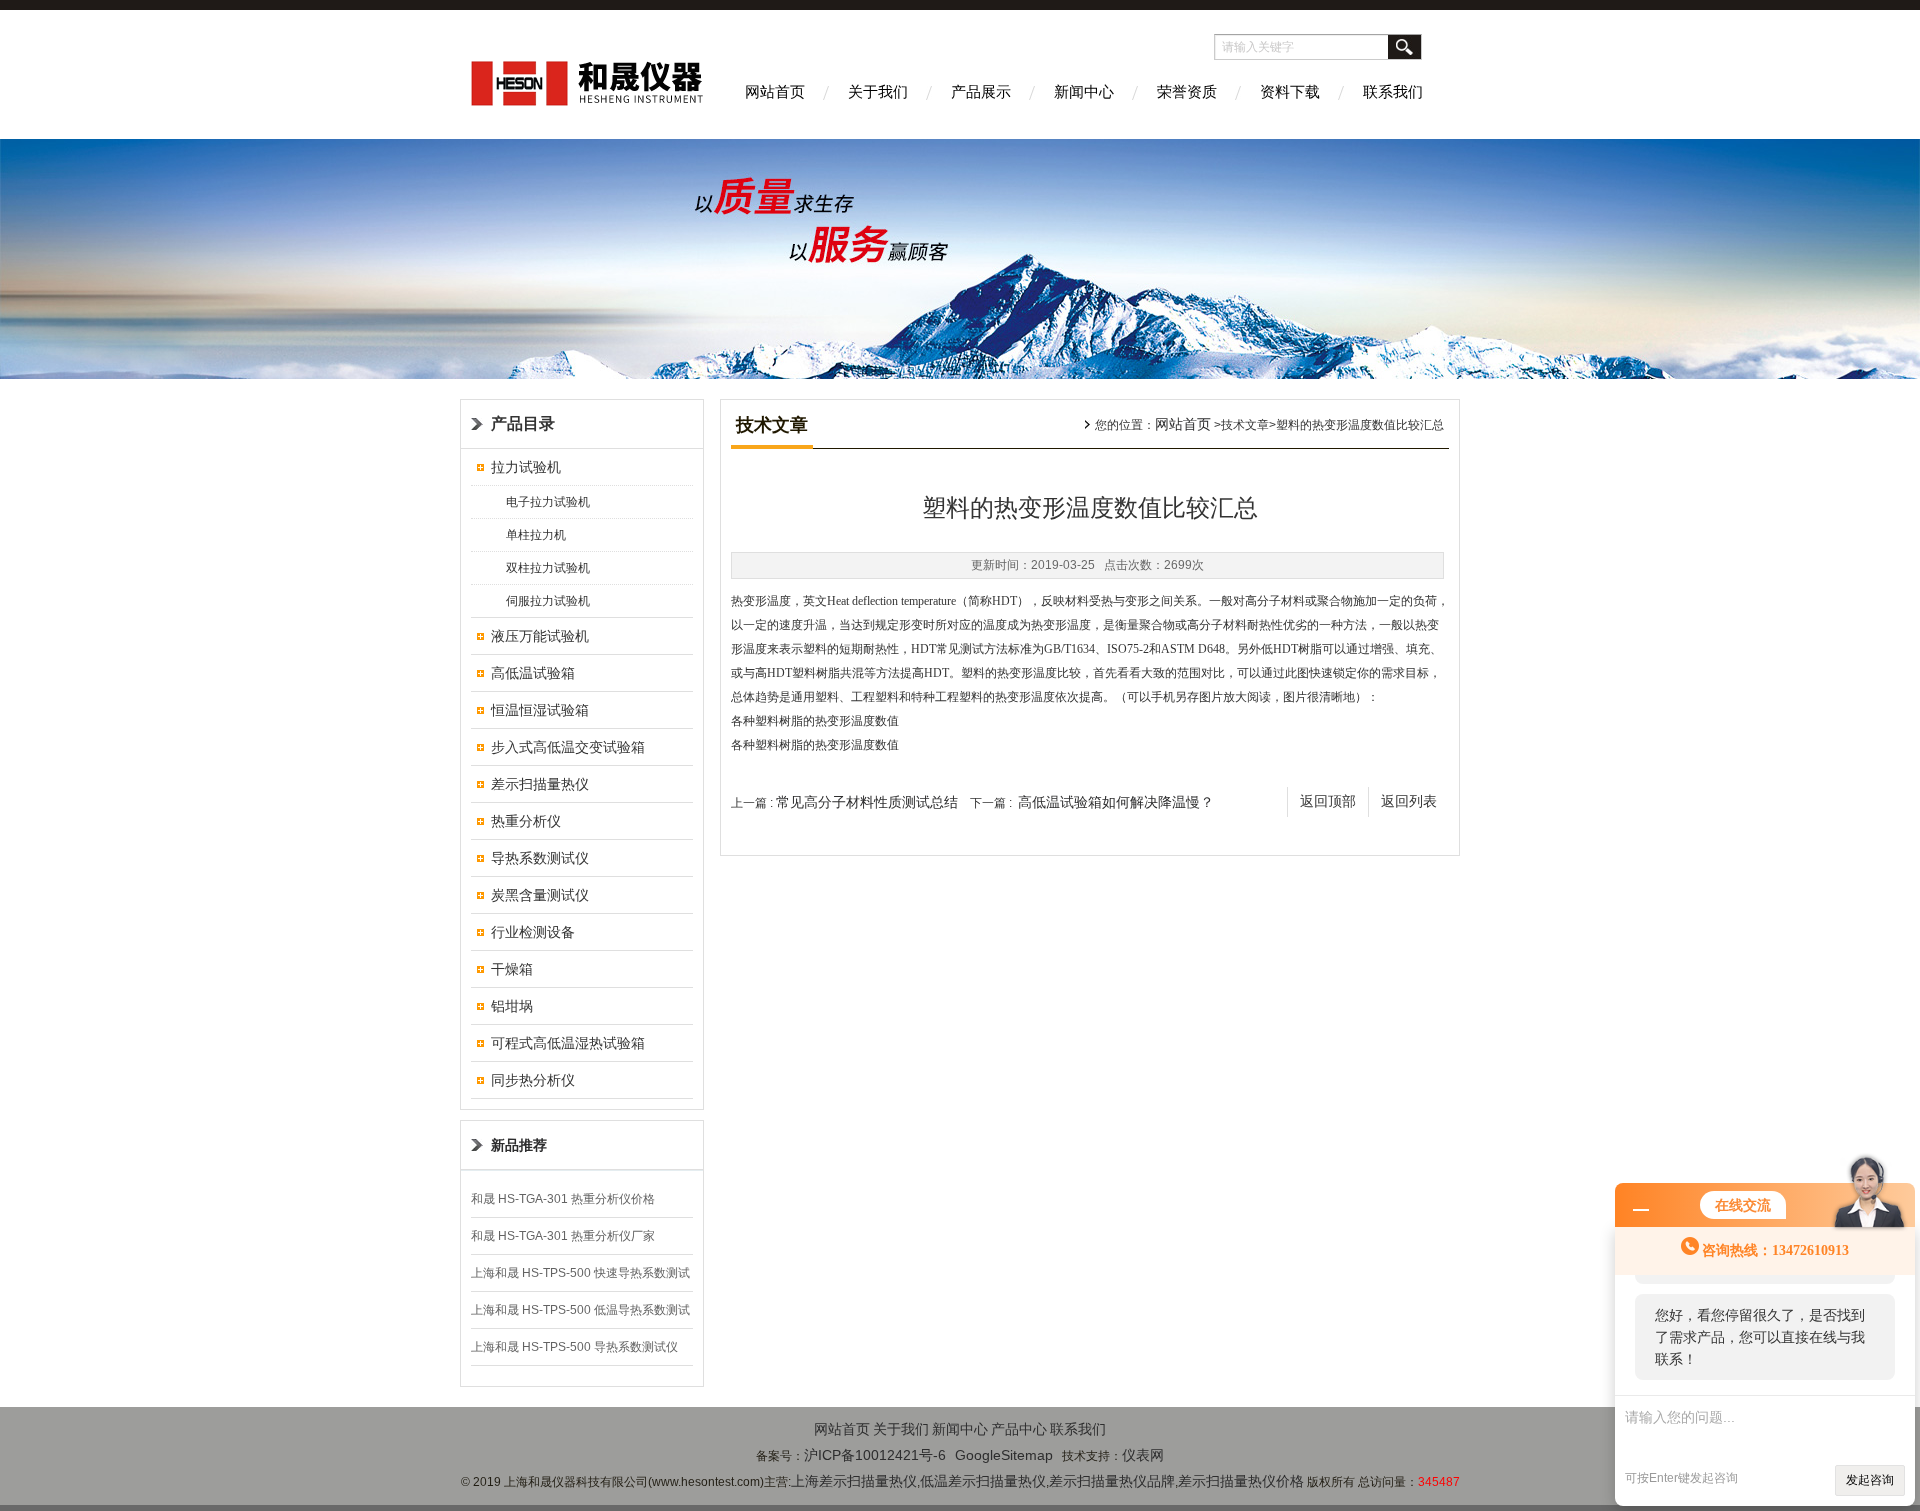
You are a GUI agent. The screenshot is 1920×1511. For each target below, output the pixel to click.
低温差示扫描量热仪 (983, 1481)
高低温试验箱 (533, 673)
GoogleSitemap (1004, 1455)
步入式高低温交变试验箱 (568, 747)
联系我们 (1393, 91)
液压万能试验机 (540, 636)
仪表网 (1143, 1455)
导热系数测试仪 (540, 858)
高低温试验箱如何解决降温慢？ (1116, 802)
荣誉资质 (1187, 91)
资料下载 (1290, 91)
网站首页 (775, 91)
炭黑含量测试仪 (540, 895)
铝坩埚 (512, 1006)
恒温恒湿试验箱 (540, 710)
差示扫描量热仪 (540, 784)
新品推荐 (519, 1145)
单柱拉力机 (536, 535)
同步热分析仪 (533, 1080)
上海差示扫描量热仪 (854, 1481)
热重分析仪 (526, 821)
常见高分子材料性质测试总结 (867, 802)
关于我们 (878, 91)
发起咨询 (1870, 1480)
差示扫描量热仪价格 (1241, 1481)
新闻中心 (1084, 91)
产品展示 (981, 91)
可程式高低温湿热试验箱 (568, 1043)
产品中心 (1019, 1429)
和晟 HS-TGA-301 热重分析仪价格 (563, 1199)
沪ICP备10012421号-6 (875, 1455)
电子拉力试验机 (548, 502)
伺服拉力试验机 (548, 601)
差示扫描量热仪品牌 (1112, 1481)
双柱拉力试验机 (548, 568)
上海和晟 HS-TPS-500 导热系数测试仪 (574, 1347)
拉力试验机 (526, 467)
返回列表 (1409, 801)
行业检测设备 (533, 932)
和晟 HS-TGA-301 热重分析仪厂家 (563, 1236)
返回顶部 (1328, 801)
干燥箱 (512, 969)
